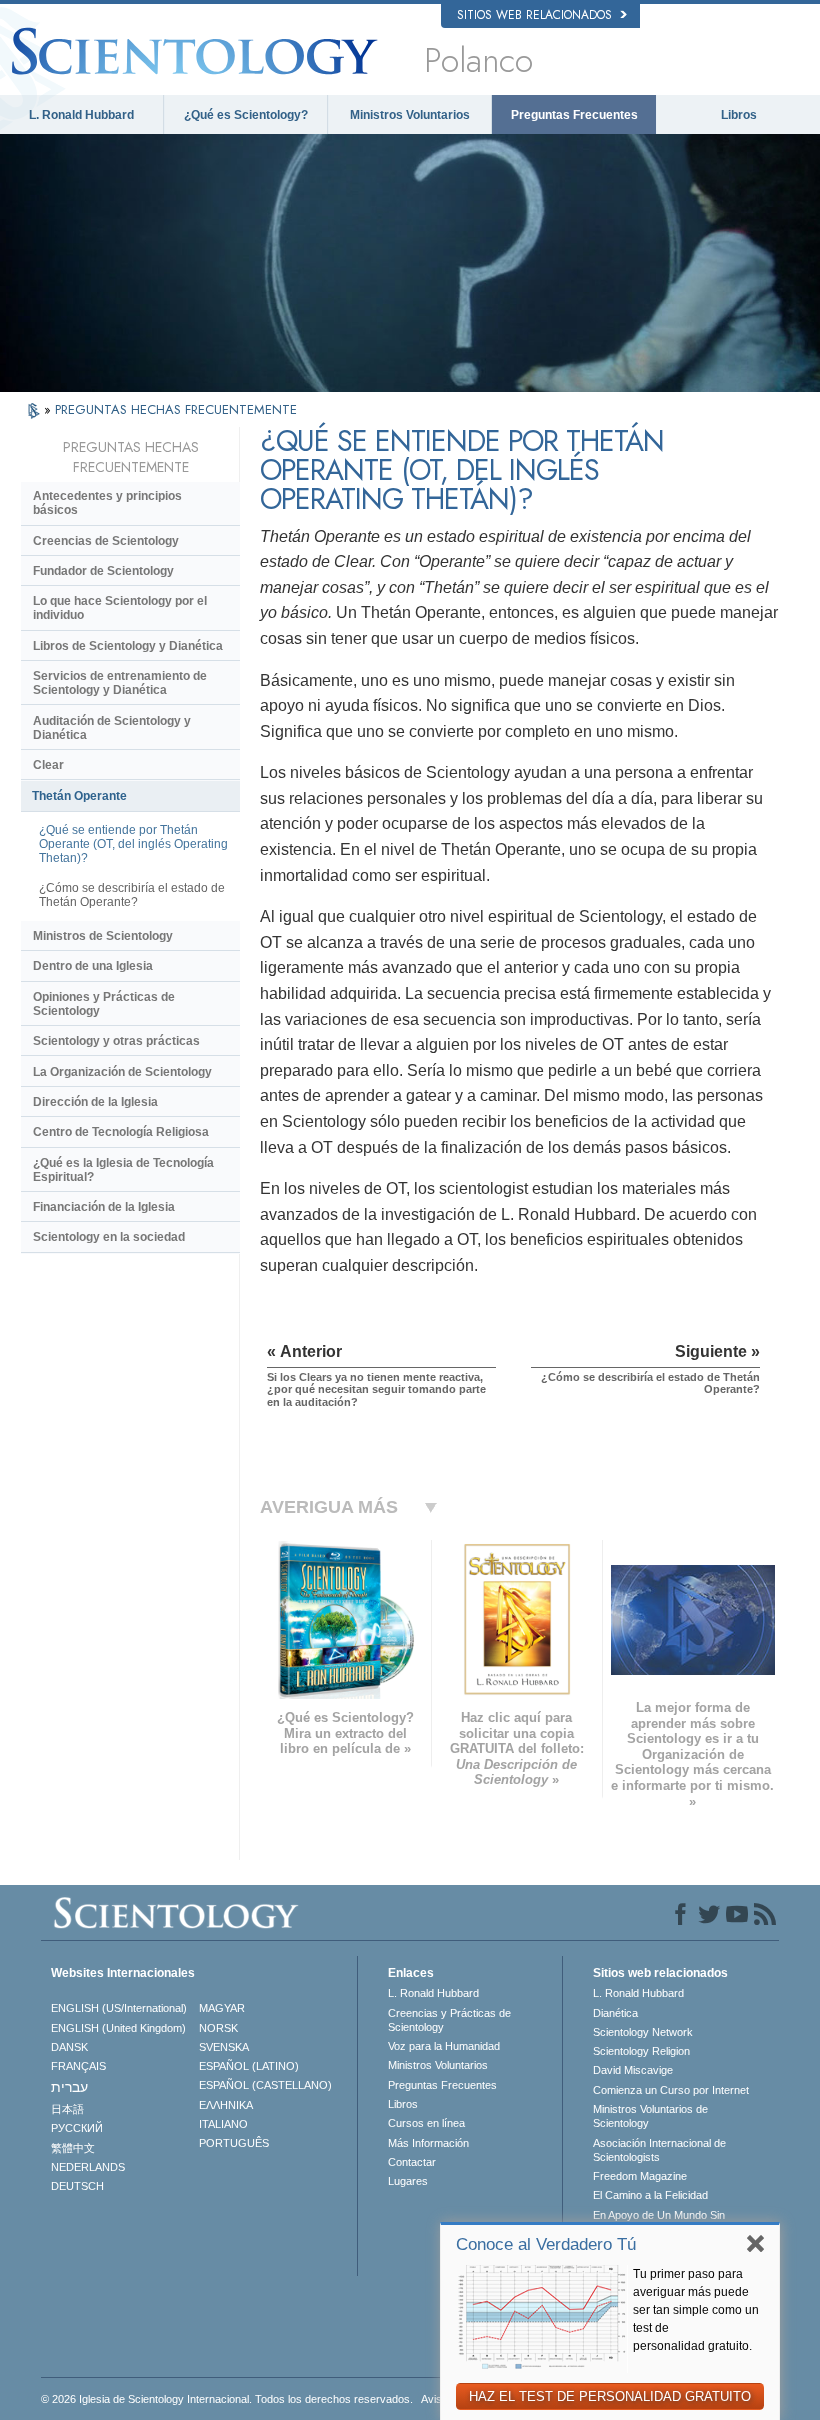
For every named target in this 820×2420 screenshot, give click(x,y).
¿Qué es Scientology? (246, 115)
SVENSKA (224, 2047)
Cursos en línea (426, 2123)
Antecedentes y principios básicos (107, 503)
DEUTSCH (77, 2186)
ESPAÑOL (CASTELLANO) (265, 2085)
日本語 (67, 2109)
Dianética (615, 2013)
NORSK (218, 2028)
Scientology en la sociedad (109, 1237)
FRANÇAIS (78, 2066)
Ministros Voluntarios (410, 115)
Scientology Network (643, 2032)
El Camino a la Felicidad (650, 2195)
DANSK (69, 2047)
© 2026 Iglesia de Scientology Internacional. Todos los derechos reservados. (227, 2399)
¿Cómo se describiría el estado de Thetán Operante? (132, 895)
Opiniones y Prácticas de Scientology (104, 1004)
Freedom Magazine (640, 2176)
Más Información (428, 2143)
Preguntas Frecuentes (574, 115)
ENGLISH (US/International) (119, 2008)
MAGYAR (222, 2008)
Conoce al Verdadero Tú (546, 2244)
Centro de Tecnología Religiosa (121, 1132)
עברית (69, 2087)
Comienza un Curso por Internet (671, 2090)
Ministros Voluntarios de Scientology (650, 2116)
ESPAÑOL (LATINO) (249, 2066)
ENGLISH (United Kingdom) (118, 2028)
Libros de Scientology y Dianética (128, 646)
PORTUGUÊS (234, 2143)
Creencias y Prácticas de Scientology (449, 2020)
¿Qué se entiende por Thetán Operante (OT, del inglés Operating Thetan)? (133, 844)
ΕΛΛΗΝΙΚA (226, 2105)
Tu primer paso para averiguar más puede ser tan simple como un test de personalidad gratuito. (696, 2310)
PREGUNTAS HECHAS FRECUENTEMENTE (176, 409)
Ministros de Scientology (103, 936)
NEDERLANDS (88, 2167)
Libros (739, 115)
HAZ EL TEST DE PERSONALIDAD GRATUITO (610, 2396)
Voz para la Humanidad (444, 2046)
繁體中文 (73, 2148)
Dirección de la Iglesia (95, 1102)
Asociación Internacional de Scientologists (659, 2150)
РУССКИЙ (77, 2128)
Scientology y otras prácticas (116, 1041)
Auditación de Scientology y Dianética (112, 728)
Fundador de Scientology (103, 571)
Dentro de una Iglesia (93, 966)
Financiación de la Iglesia (104, 1207)
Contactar (412, 2162)
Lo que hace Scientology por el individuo (120, 608)
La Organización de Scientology (122, 1072)
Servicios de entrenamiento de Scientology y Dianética (120, 683)
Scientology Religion (641, 2051)
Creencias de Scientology (106, 541)
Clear (48, 765)
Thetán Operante (79, 796)
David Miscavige (633, 2070)
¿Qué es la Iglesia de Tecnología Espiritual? (123, 1170)
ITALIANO (223, 2124)
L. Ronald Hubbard (81, 115)
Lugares (408, 2181)
